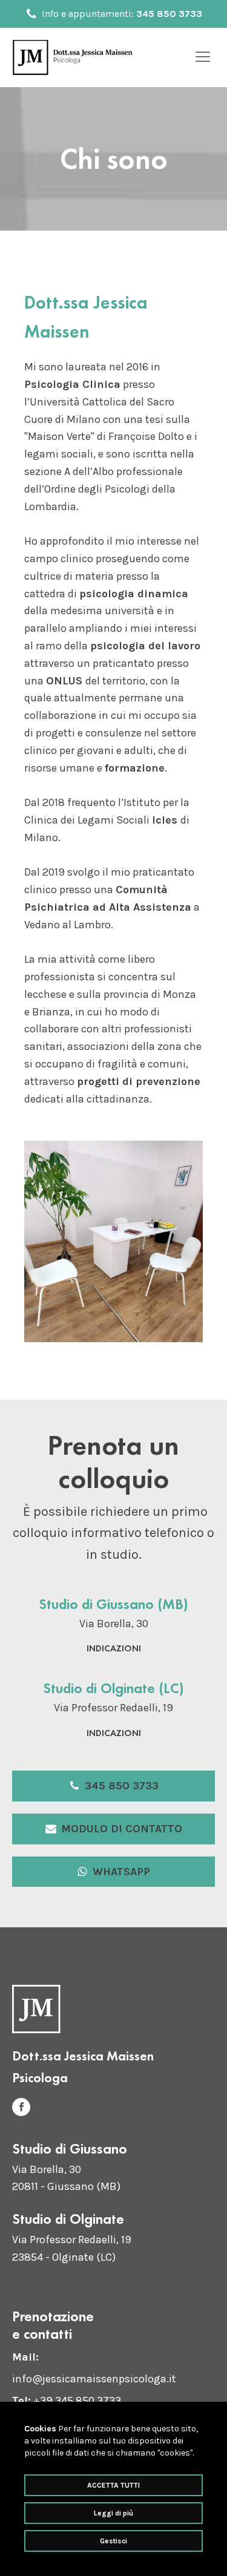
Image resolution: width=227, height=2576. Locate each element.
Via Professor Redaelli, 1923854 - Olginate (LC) (72, 2248)
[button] (113, 1786)
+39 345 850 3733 (77, 2401)
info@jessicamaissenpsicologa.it (94, 2379)
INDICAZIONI (114, 1648)
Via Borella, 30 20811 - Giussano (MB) (66, 2178)
